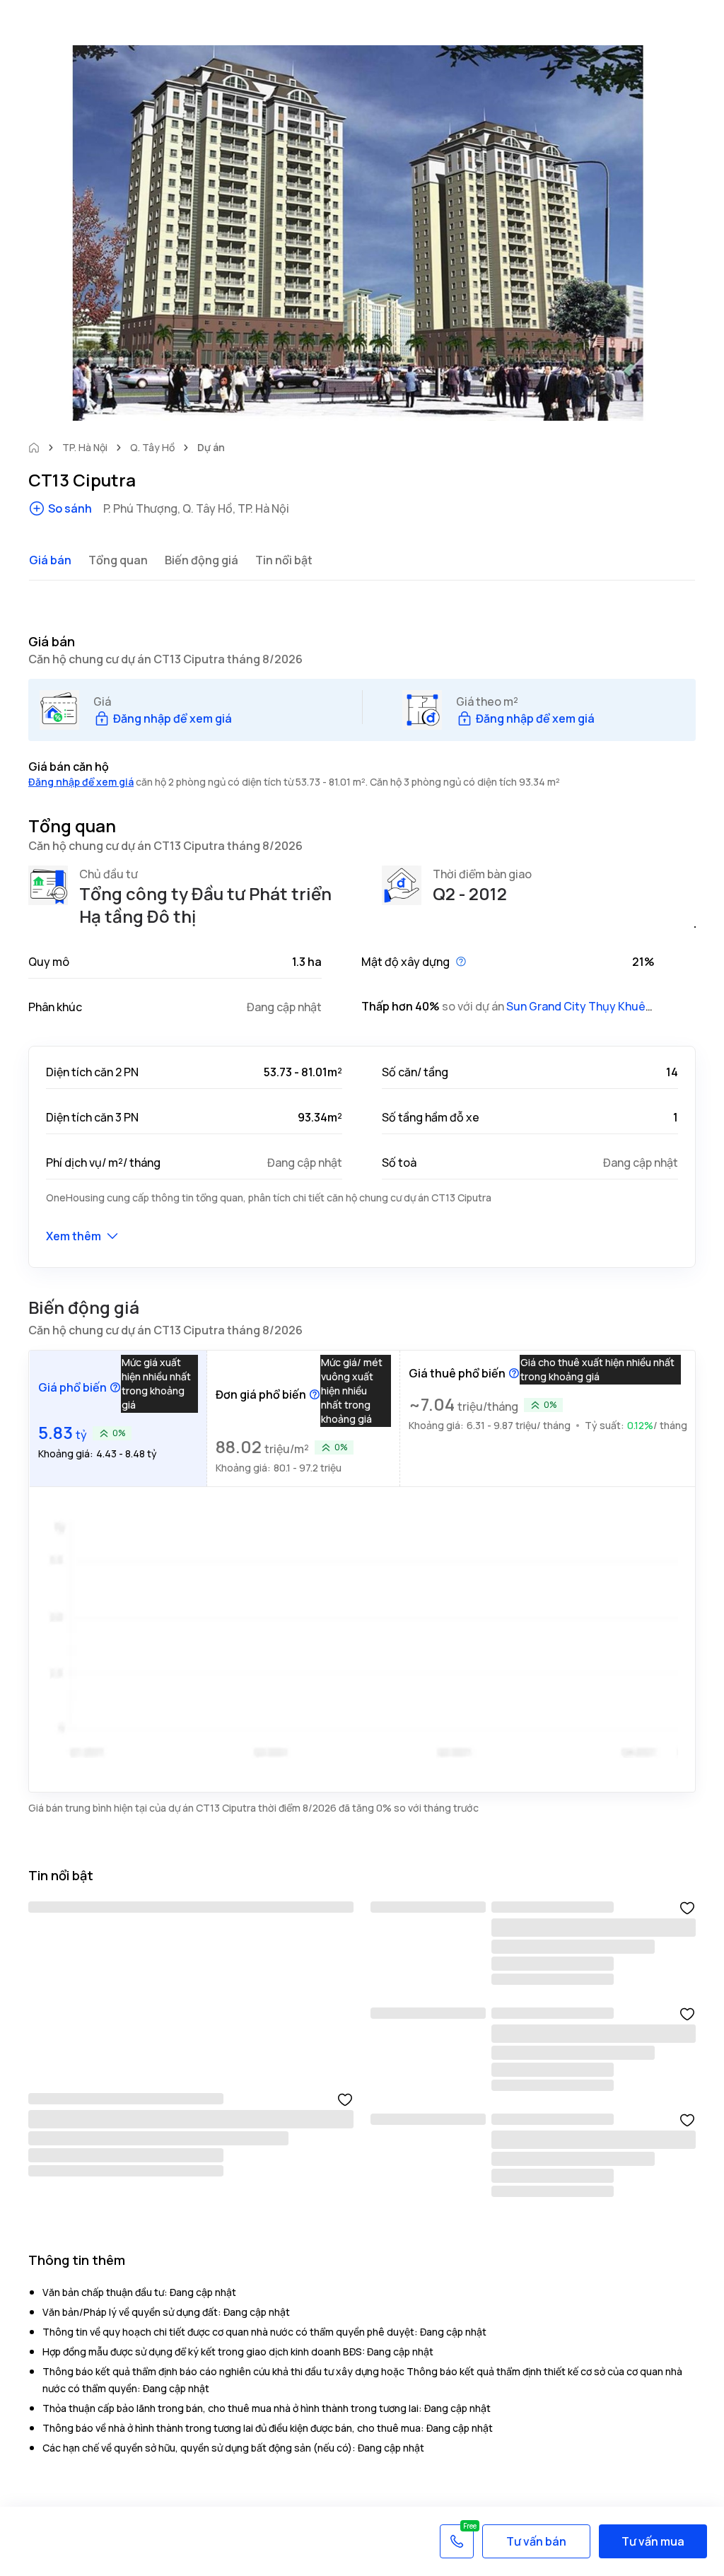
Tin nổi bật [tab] (284, 560)
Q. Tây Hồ (152, 447)
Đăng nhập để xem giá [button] (81, 782)
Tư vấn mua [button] (653, 2541)
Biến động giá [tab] (202, 560)
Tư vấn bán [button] (536, 2541)
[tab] (118, 1418)
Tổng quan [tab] (118, 560)
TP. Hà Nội (85, 447)
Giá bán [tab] (50, 560)
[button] (163, 718)
